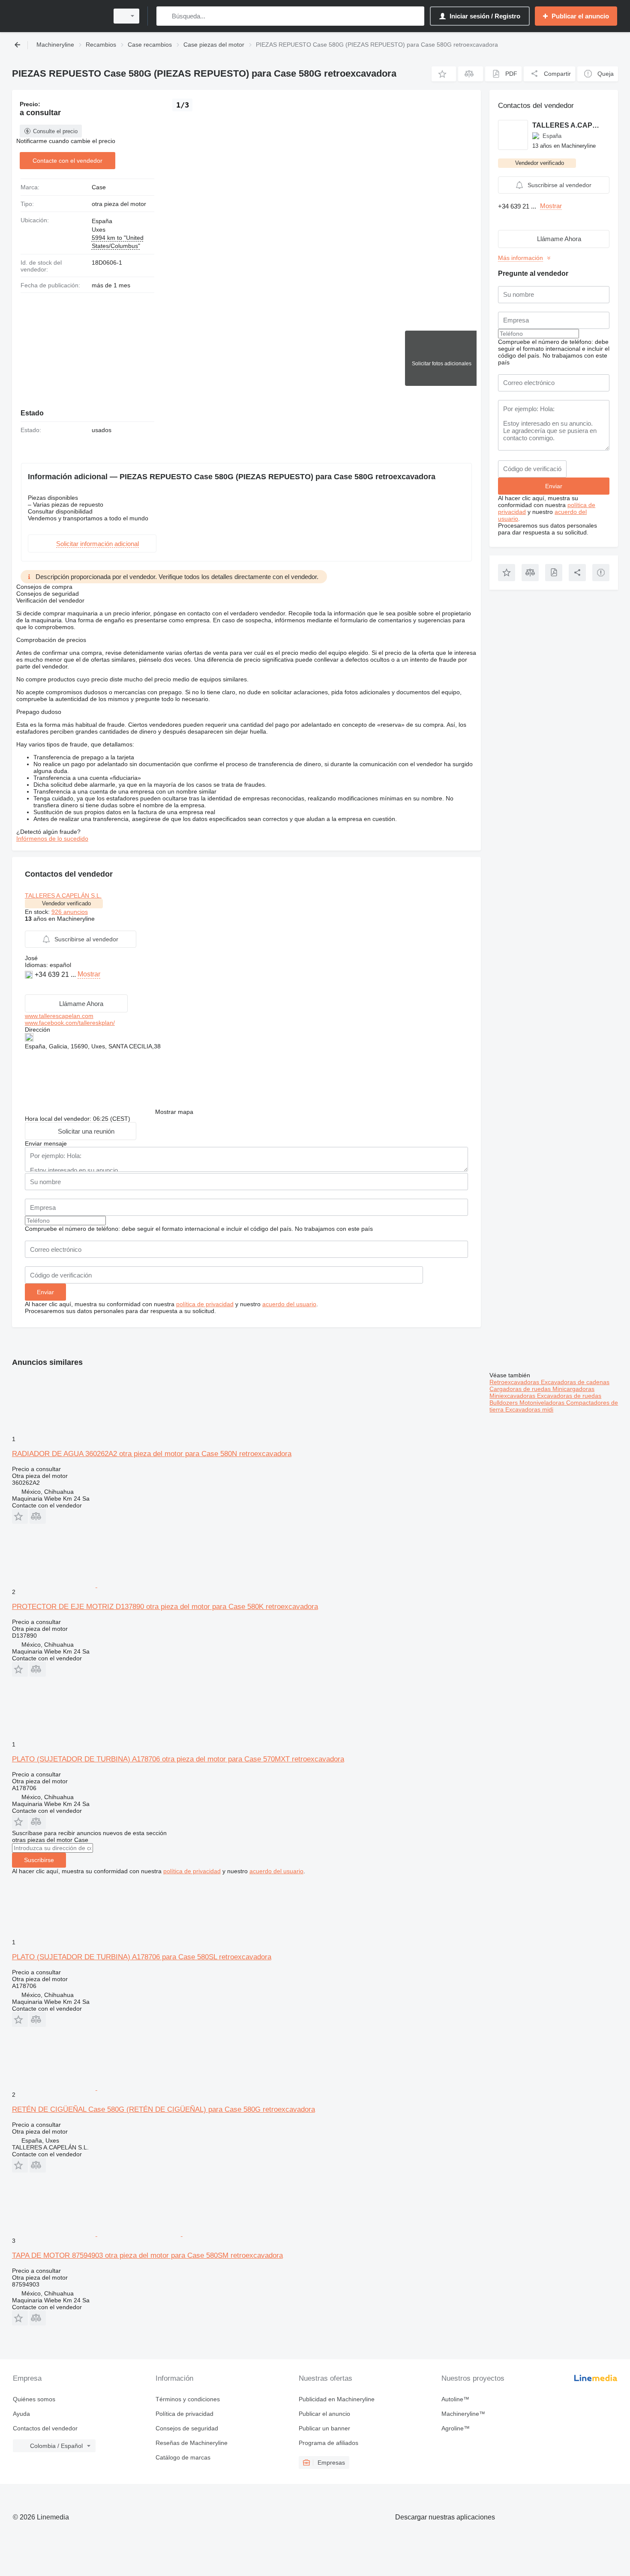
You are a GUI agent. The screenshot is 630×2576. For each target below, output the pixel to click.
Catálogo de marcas (183, 2457)
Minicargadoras (573, 1389)
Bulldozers (504, 1403)
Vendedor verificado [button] (66, 903)
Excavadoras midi (529, 1409)
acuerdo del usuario (289, 1304)
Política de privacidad (184, 2414)
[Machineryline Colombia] (58, 16)
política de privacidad (205, 1304)
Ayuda (21, 2414)
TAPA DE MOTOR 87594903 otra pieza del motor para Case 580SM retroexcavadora (147, 2255)
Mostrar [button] (89, 974)
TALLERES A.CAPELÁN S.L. (63, 895)
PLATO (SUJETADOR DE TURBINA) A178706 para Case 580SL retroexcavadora (142, 1957)
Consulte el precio (55, 131)
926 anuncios (70, 912)
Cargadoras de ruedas (521, 1389)
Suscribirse (39, 1860)
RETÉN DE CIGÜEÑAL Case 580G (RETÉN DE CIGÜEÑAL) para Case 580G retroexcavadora (163, 2109)
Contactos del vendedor (45, 2428)
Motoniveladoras (543, 1403)
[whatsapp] (30, 987)
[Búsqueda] (165, 16)
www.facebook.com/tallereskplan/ (70, 1023)
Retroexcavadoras (515, 1382)
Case (99, 187)
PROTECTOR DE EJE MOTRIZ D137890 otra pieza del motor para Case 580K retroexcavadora (165, 1607)
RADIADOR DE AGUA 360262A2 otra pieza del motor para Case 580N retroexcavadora (152, 1454)
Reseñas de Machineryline (192, 2443)
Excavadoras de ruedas (569, 1396)
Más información (520, 258)
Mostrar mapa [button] (174, 1112)
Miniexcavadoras (513, 1396)
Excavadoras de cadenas (575, 1382)
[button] (444, 74)
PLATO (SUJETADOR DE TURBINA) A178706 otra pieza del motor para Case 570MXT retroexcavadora (178, 1759)
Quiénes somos (34, 2399)
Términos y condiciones (188, 2399)
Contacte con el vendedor (67, 161)
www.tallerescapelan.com (59, 1016)
